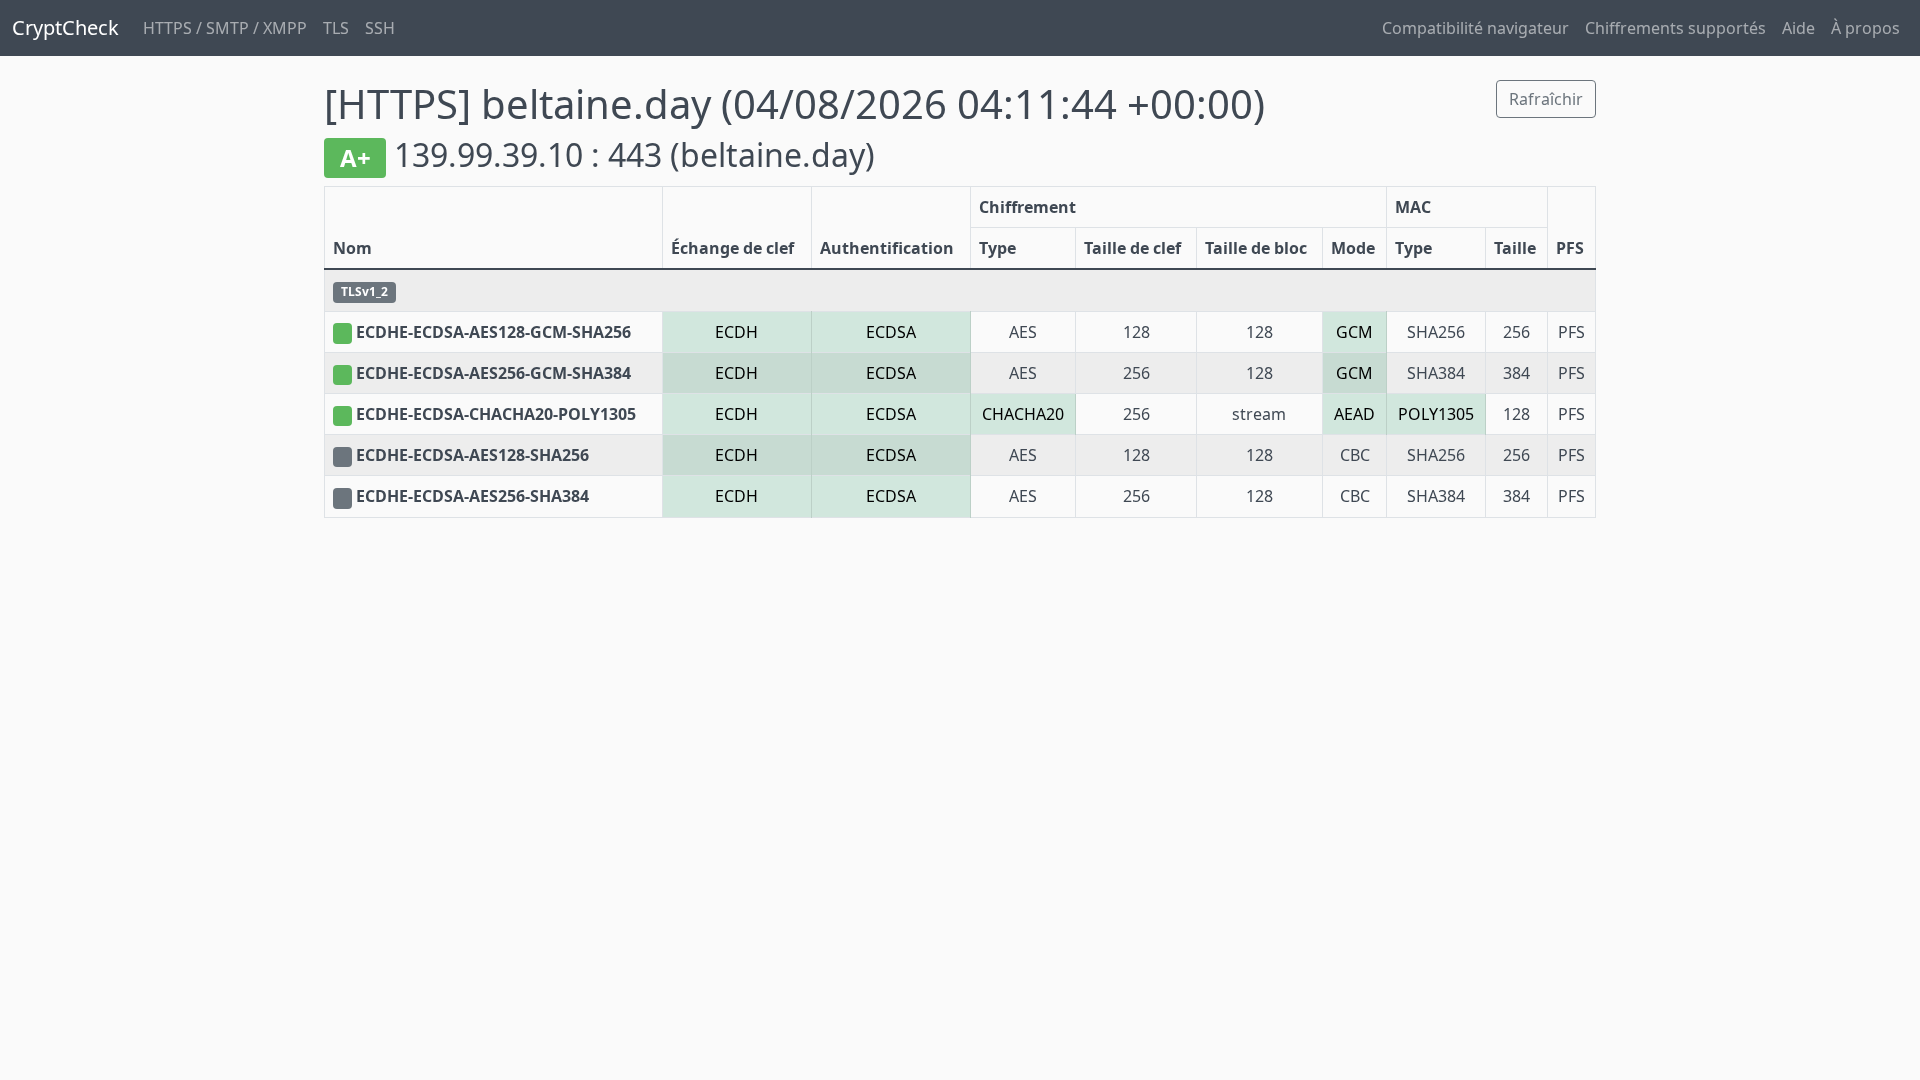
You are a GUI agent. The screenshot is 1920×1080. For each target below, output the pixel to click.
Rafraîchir (1546, 99)
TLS (336, 28)
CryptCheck (65, 27)
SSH (380, 28)
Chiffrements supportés (1675, 28)
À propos (1865, 28)
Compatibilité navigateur (1475, 28)
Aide (1798, 28)
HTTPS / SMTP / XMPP (225, 28)
